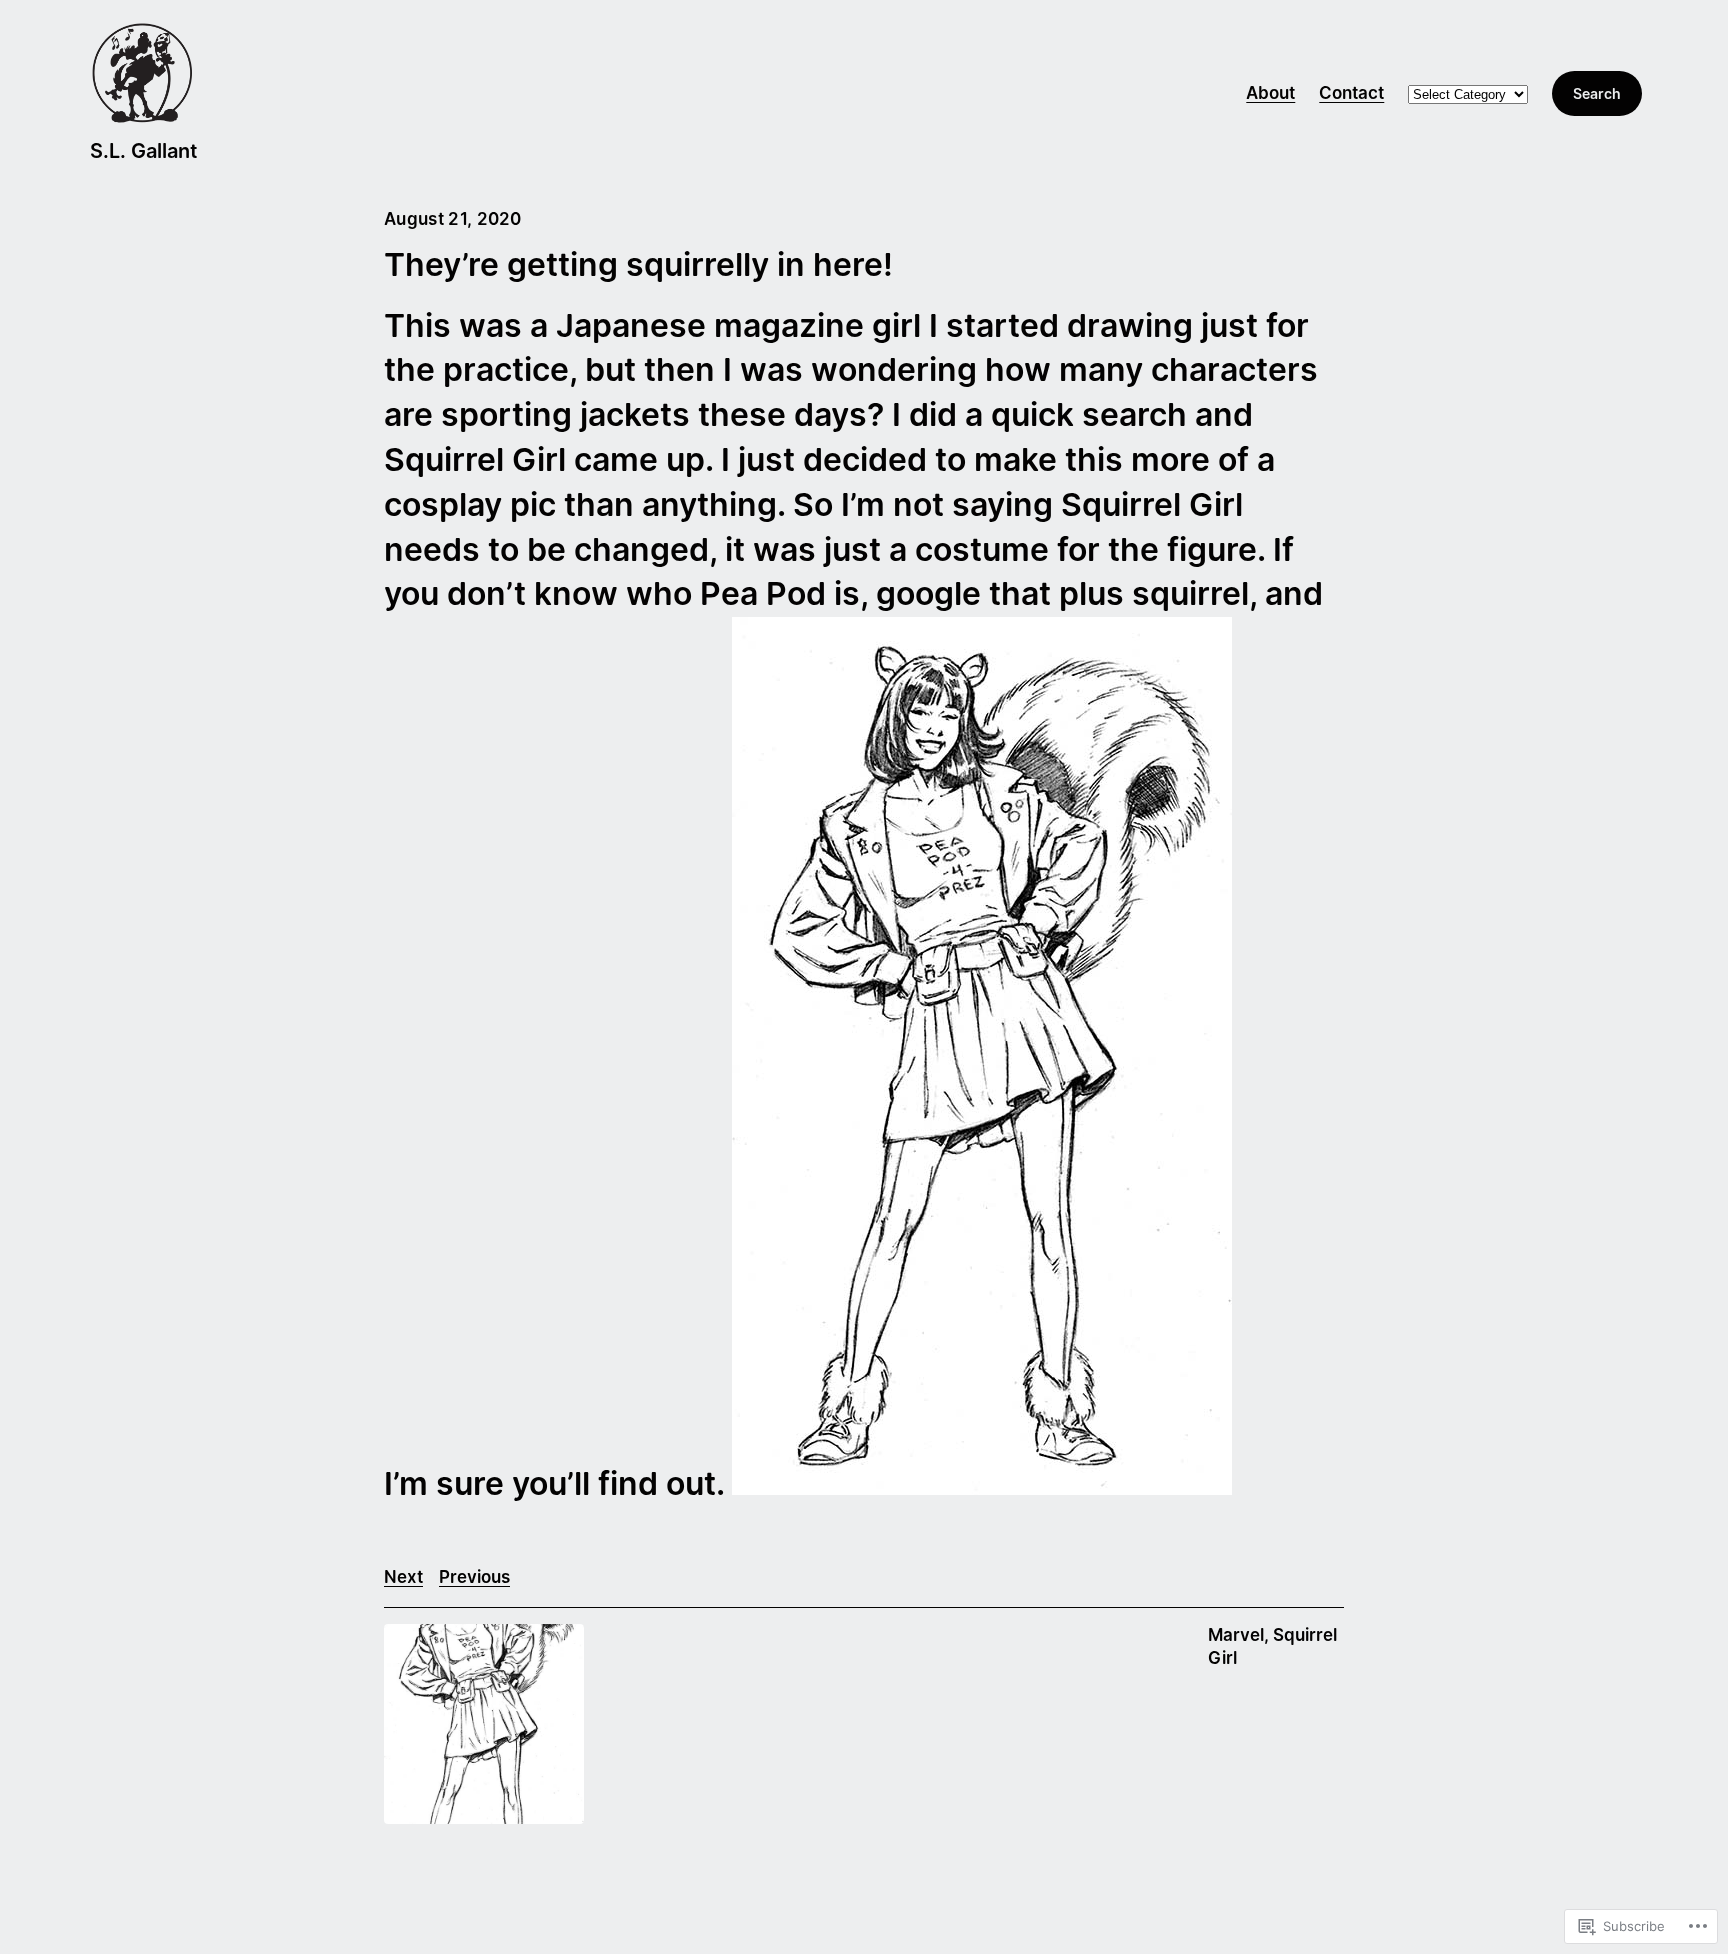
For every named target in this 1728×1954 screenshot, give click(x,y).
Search (1597, 93)
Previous (474, 1577)
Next (403, 1577)
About (1270, 93)
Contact (1351, 93)
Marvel (1236, 1635)
